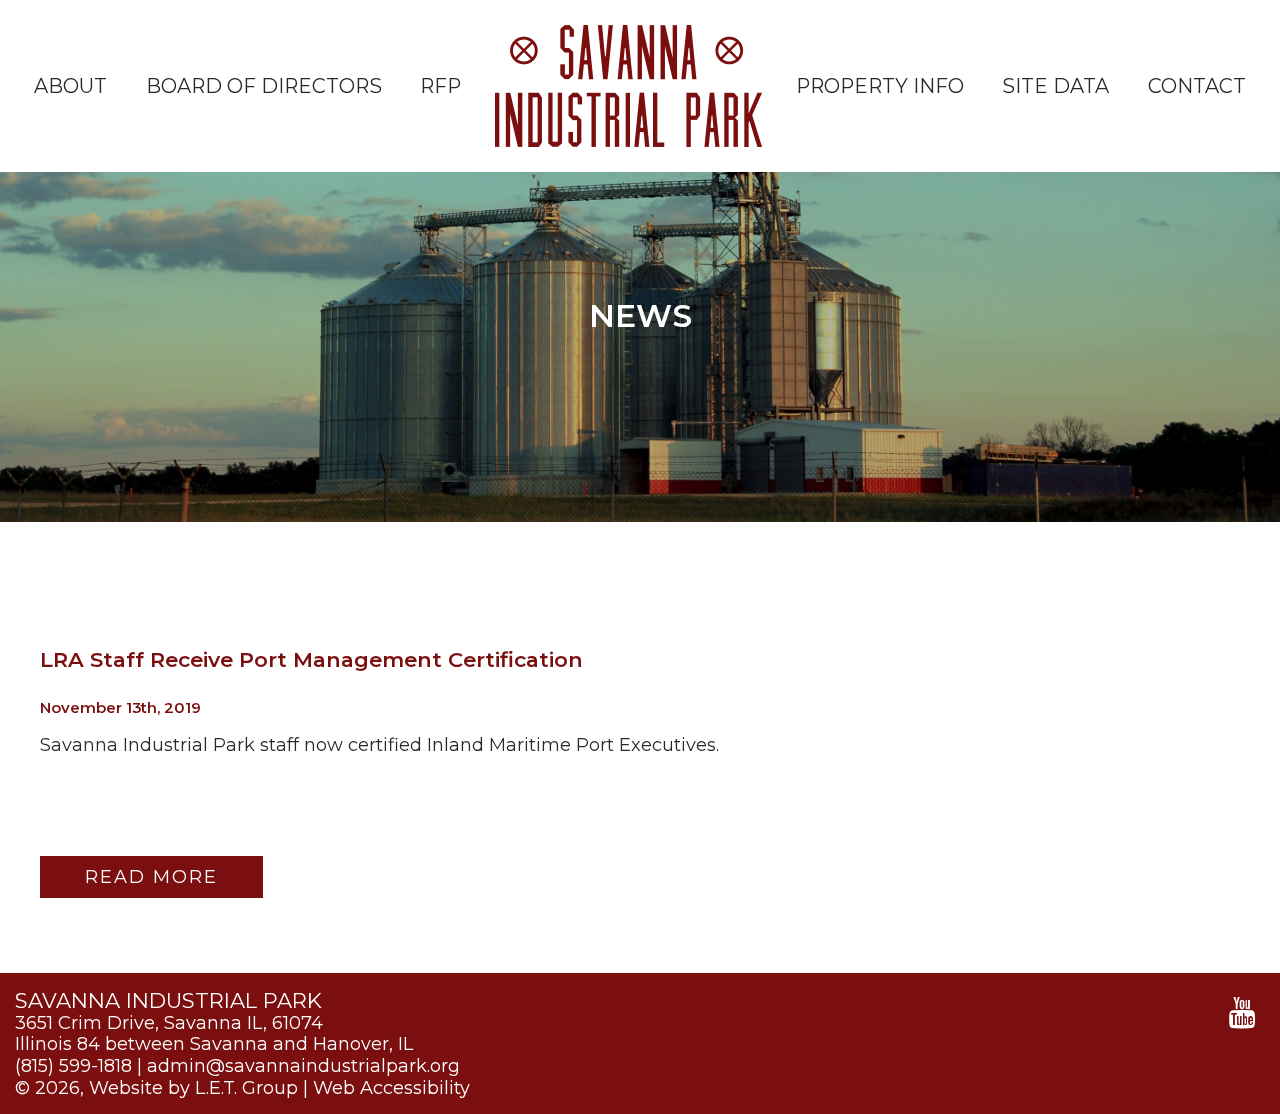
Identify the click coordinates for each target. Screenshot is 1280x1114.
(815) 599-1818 (73, 1066)
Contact (1197, 86)
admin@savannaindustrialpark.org (303, 1066)
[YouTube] (1242, 1013)
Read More (151, 877)
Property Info (880, 86)
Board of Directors (264, 86)
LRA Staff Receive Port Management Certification (311, 659)
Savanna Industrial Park (628, 86)
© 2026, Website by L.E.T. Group (156, 1088)
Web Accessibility (391, 1088)
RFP (440, 86)
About (70, 86)
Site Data (1055, 86)
